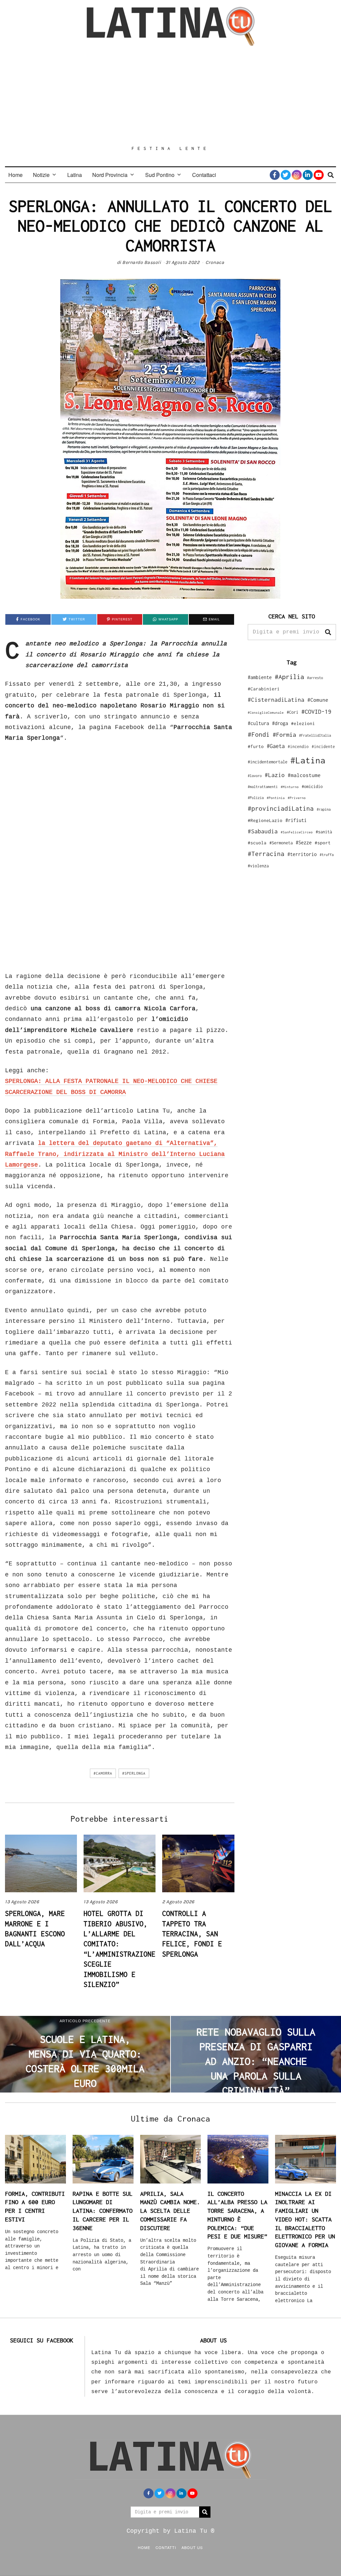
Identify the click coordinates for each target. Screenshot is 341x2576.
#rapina (324, 809)
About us (192, 2547)
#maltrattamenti (263, 787)
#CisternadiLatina (276, 700)
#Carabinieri (264, 689)
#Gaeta (276, 746)
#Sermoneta (281, 843)
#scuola (257, 843)
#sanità (324, 832)
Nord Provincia (110, 175)
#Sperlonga (134, 1773)
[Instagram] (297, 175)
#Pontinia (276, 798)
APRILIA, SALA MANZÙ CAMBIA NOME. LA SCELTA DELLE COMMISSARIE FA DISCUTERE (170, 2211)
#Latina (308, 760)
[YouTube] (319, 175)
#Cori (293, 712)
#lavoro (255, 776)
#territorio (302, 854)
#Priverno (297, 798)
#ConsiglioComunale (266, 713)
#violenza (258, 866)
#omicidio (312, 787)
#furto (256, 746)
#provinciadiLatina (281, 808)
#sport (323, 843)
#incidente (323, 747)
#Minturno (290, 787)
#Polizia (256, 798)
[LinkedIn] (308, 175)
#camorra (103, 1773)
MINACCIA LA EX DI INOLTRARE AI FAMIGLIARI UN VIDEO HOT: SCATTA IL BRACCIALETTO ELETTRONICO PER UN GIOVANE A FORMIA (305, 2219)
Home (15, 175)
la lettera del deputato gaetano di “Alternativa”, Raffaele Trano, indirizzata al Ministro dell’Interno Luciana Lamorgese (115, 1154)
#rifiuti (296, 820)
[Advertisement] (170, 96)
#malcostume (304, 775)
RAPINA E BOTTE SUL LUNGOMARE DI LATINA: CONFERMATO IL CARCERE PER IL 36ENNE (103, 2211)
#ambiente (260, 677)
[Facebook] (275, 175)
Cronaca (215, 262)
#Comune (318, 700)
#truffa (327, 855)
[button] (328, 632)
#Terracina (266, 854)
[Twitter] (286, 175)
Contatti (166, 2547)
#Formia (284, 735)
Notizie (41, 175)
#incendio (298, 747)
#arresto (315, 678)
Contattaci (204, 175)
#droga (280, 723)
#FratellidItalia (315, 735)
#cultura (258, 723)
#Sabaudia (263, 831)
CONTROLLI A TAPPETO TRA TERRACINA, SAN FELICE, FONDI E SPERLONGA (192, 1934)
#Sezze (304, 843)
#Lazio (275, 775)
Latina (75, 175)
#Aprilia (289, 677)
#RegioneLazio (265, 820)
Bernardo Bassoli (142, 262)
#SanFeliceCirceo (297, 832)
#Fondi (259, 734)
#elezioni (303, 723)
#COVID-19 (316, 711)
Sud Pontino (160, 175)
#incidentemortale (268, 762)
